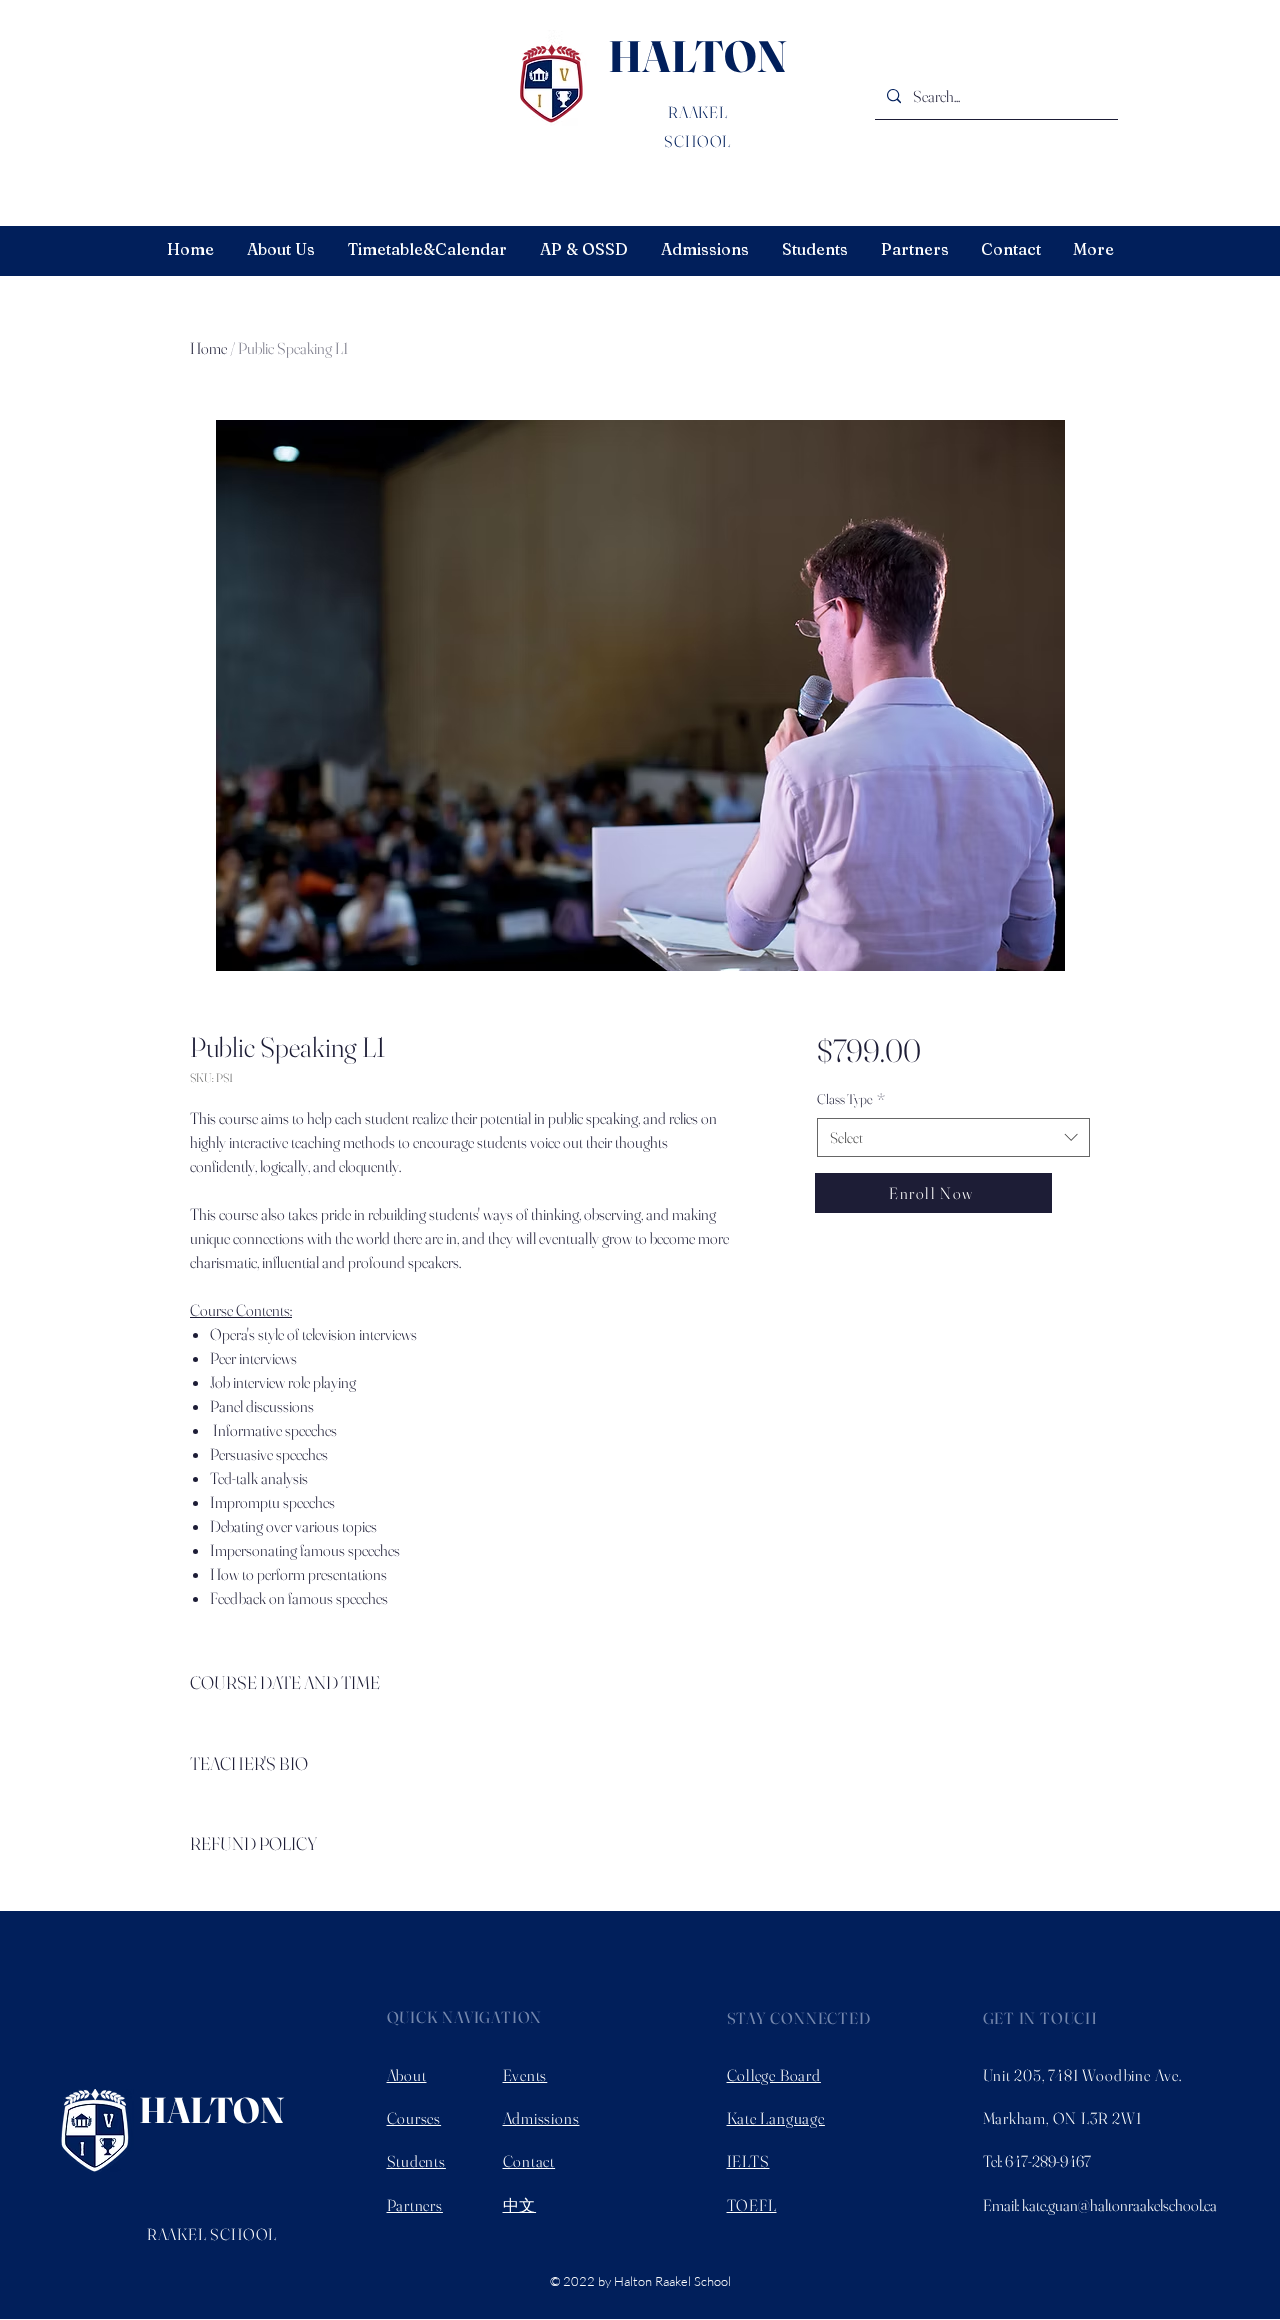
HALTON (697, 56)
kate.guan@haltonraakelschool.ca (1119, 2205)
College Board (774, 2075)
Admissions (541, 2118)
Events (525, 2075)
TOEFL (752, 2205)
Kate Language (776, 2118)
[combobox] (953, 1137)
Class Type (851, 1099)
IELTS (748, 2161)
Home (208, 348)
